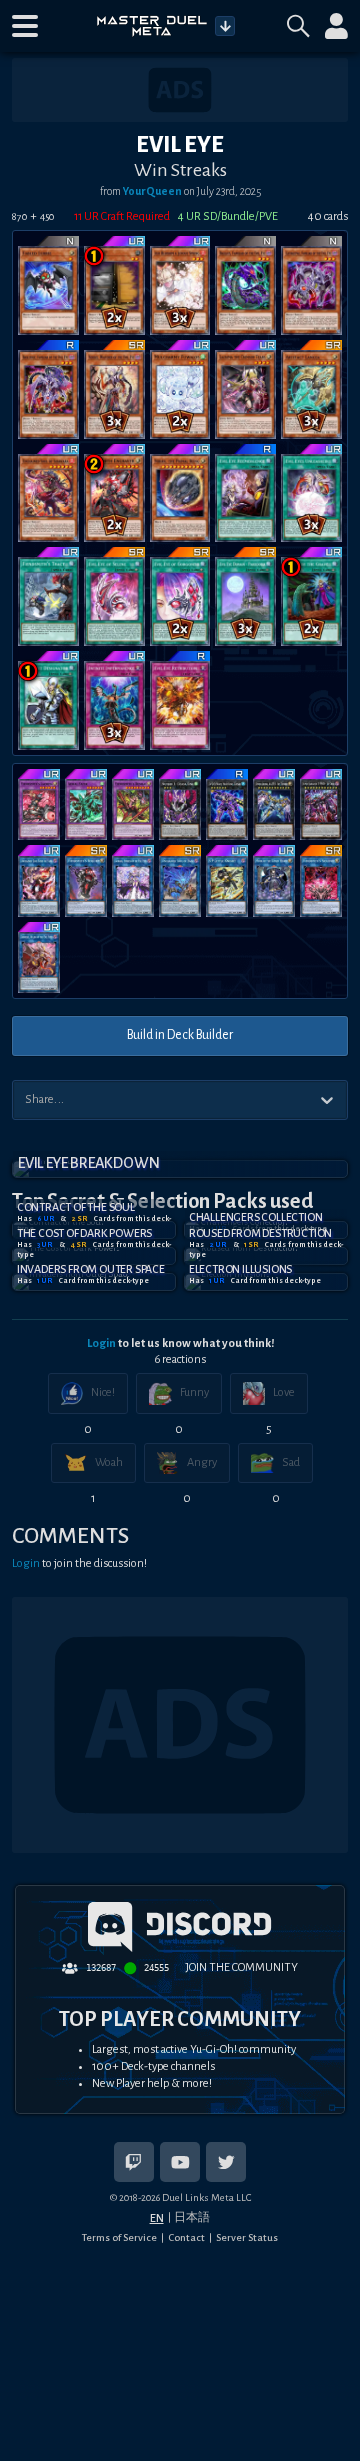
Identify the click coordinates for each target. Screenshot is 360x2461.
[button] (25, 26)
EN (157, 2218)
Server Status (247, 2237)
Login (101, 1343)
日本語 (192, 2217)
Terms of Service (119, 2237)
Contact (186, 2237)
